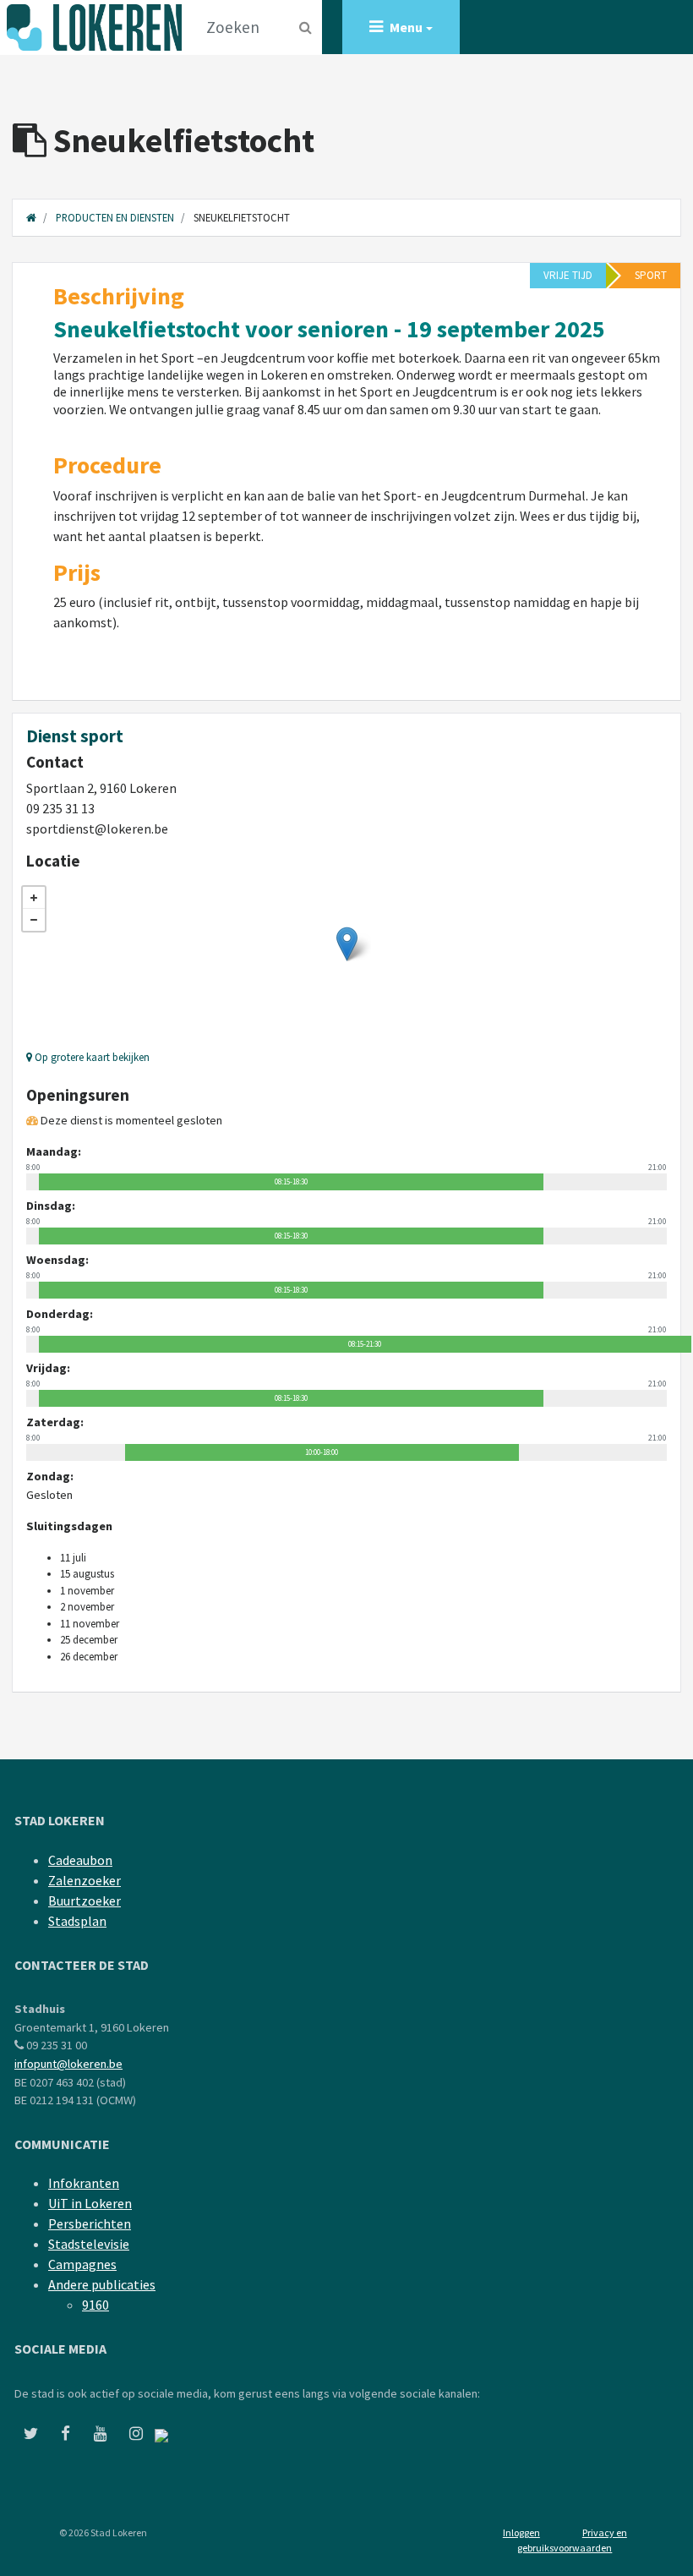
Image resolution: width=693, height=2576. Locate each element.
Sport (651, 275)
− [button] (34, 920)
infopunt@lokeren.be (68, 2064)
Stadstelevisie (89, 2244)
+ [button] (34, 898)
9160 (95, 2305)
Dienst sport (75, 736)
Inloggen (521, 2532)
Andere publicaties (102, 2284)
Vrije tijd (568, 275)
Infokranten (84, 2183)
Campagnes (82, 2264)
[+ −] (346, 961)
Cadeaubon (80, 1860)
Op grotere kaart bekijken (91, 1057)
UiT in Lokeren (90, 2203)
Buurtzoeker (85, 1901)
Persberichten (90, 2223)
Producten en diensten (115, 217)
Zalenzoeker (85, 1880)
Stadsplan (77, 1921)
